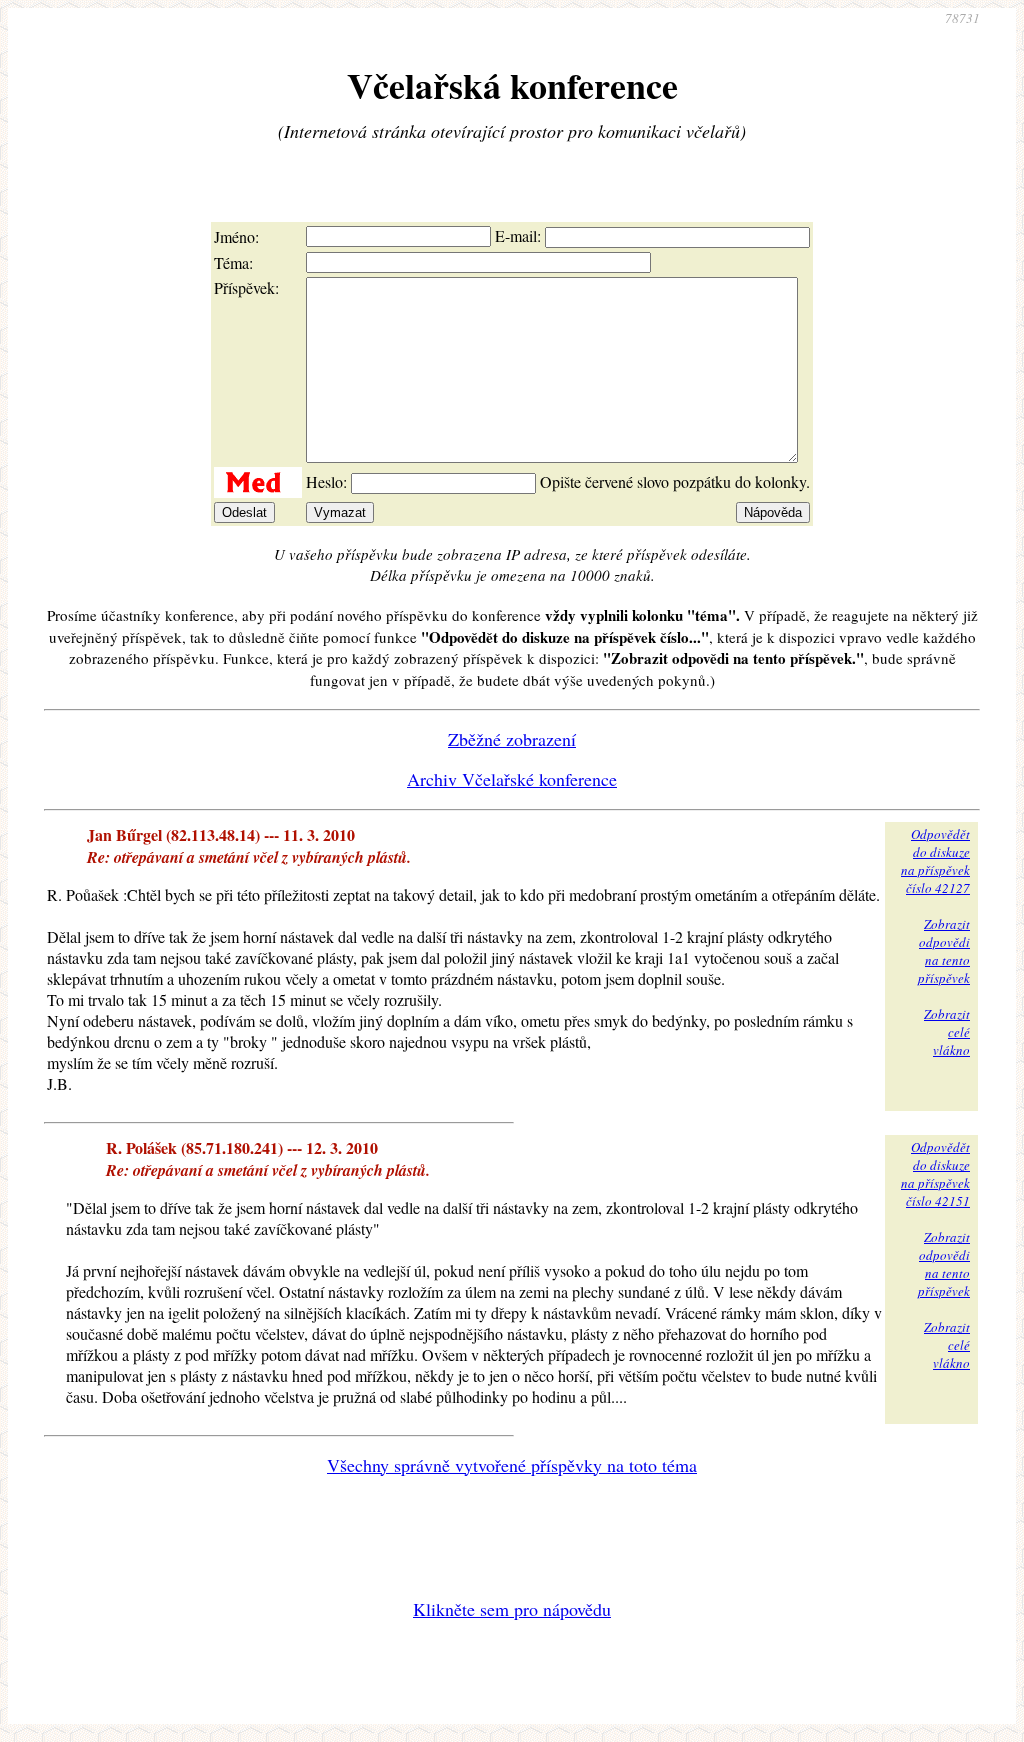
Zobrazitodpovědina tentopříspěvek (944, 951)
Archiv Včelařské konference (512, 779)
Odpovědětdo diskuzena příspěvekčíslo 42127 (935, 861)
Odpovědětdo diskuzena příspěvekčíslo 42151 (935, 1174)
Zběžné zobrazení (512, 739)
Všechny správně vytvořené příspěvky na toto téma (512, 1465)
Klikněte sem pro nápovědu (512, 1609)
